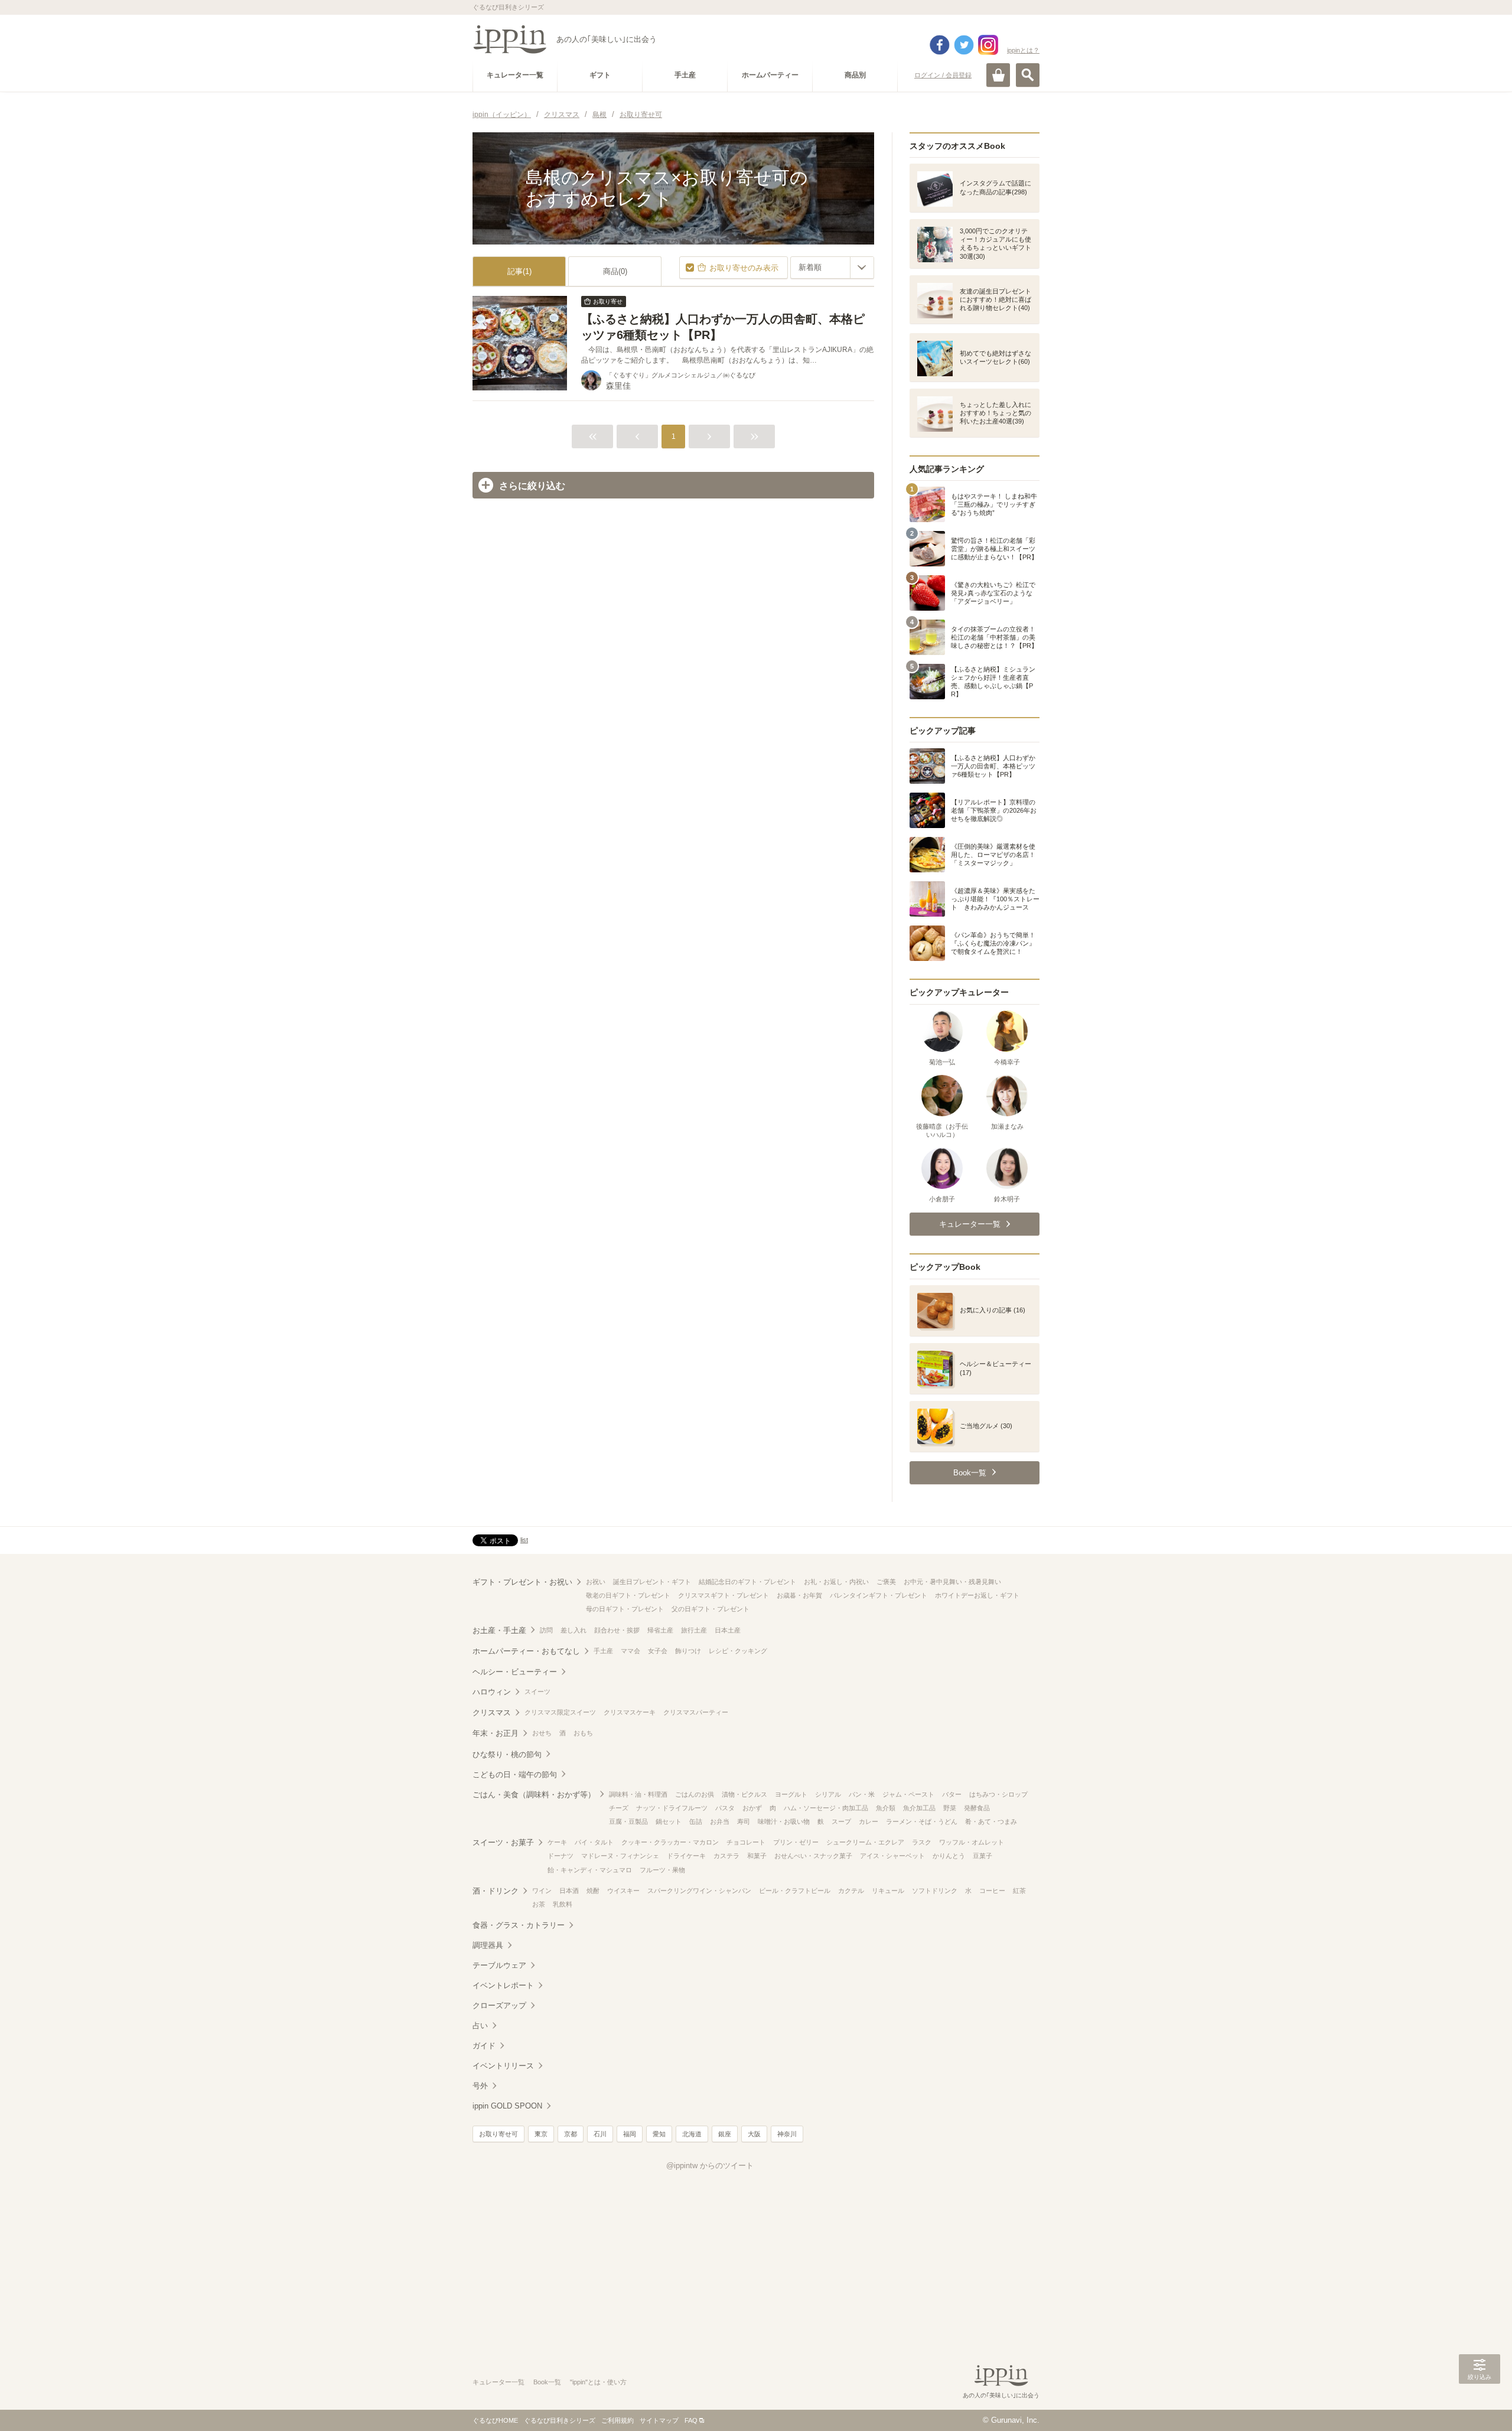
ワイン (542, 1891)
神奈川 (787, 2134)
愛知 (659, 2134)
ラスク (922, 1842)
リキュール (888, 1891)
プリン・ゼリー (796, 1842)
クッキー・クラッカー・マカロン (670, 1842)
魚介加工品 (919, 1808)
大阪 (754, 2134)
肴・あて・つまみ (991, 1821)
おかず (752, 1808)
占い (480, 2026)
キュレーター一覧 (498, 2382)
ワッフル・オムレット (972, 1842)
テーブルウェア (499, 1965)
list (524, 1540)
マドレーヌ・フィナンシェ (620, 1856)
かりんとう (949, 1856)
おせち (542, 1733)
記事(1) (519, 271)
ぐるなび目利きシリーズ (560, 2420)
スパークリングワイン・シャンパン (699, 1891)
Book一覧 (547, 2382)
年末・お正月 (496, 1733)
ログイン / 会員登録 (943, 75)
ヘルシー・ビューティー (515, 1672)
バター (952, 1794)
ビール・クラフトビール (795, 1891)
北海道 (692, 2134)
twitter (964, 45)
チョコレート (746, 1842)
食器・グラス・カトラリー (519, 1925)
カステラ (726, 1856)
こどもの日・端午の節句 (515, 1775)
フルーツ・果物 (662, 1870)
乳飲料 (563, 1904)
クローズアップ (499, 2005)
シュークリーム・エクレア (865, 1842)
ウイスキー (623, 1891)
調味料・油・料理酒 (638, 1794)
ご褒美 (886, 1582)
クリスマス (492, 1713)
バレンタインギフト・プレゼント (879, 1595)
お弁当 (720, 1821)
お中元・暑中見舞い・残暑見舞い (952, 1582)
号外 (480, 2086)
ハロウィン (492, 1692)
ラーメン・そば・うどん (922, 1821)
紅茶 (1019, 1891)
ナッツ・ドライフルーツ (672, 1808)
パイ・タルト (594, 1842)
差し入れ (573, 1630)
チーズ (619, 1808)
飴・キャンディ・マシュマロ (590, 1870)
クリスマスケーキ (630, 1712)
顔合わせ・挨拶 (617, 1630)
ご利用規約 (617, 2420)
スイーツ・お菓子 (503, 1842)
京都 (571, 2134)
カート (998, 75)
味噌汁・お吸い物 (784, 1821)
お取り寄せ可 (498, 2134)
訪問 (546, 1630)
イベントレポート (503, 1985)
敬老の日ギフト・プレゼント (628, 1595)
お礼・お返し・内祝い (836, 1582)
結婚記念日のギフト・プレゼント (747, 1582)
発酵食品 (977, 1808)
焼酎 (593, 1891)
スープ (841, 1821)
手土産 (603, 1651)
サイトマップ (659, 2420)
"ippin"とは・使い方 (598, 2382)
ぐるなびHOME (495, 2420)
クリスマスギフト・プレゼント (724, 1595)
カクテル (851, 1891)
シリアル (828, 1794)
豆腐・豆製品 (628, 1821)
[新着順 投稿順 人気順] (832, 268)
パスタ (725, 1808)
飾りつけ (688, 1651)
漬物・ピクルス (744, 1794)
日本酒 (569, 1891)
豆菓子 (983, 1856)
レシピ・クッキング (738, 1651)
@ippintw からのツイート (710, 2166)
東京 (541, 2134)
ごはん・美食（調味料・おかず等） (534, 1795)
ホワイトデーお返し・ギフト (977, 1595)
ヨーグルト (791, 1794)
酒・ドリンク (496, 1891)
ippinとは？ (1023, 50)
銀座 (725, 2134)
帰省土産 (660, 1630)
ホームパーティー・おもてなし (526, 1651)
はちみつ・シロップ (998, 1794)
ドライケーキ (686, 1856)
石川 (600, 2134)
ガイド (484, 2046)
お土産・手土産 (499, 1630)
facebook (940, 45)
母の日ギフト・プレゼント (625, 1609)
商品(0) (615, 271)
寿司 (744, 1821)
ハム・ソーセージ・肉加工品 (826, 1808)
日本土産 (728, 1630)
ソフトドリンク (935, 1891)
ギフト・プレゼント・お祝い (522, 1582)
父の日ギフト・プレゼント (711, 1609)
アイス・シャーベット (892, 1856)
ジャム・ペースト (908, 1794)
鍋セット (669, 1821)
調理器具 (488, 1945)
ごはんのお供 (695, 1794)
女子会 (658, 1651)
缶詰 (696, 1821)
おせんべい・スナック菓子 (813, 1856)
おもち (583, 1733)
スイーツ (537, 1692)
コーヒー (992, 1891)
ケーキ (557, 1842)
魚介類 (886, 1808)
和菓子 (757, 1856)
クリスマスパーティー (696, 1712)
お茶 (539, 1904)
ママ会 (630, 1651)
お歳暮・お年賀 (799, 1595)
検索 (1028, 75)
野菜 (950, 1808)
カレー (869, 1821)
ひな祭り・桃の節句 (507, 1754)
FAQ (691, 2420)
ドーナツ (561, 1856)
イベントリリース (503, 2066)
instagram (988, 45)
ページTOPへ (1480, 2404)
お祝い (596, 1582)
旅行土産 (694, 1630)
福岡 (630, 2134)
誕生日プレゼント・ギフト (652, 1582)
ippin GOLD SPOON (507, 2106)
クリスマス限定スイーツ (560, 1712)
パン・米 (862, 1794)
